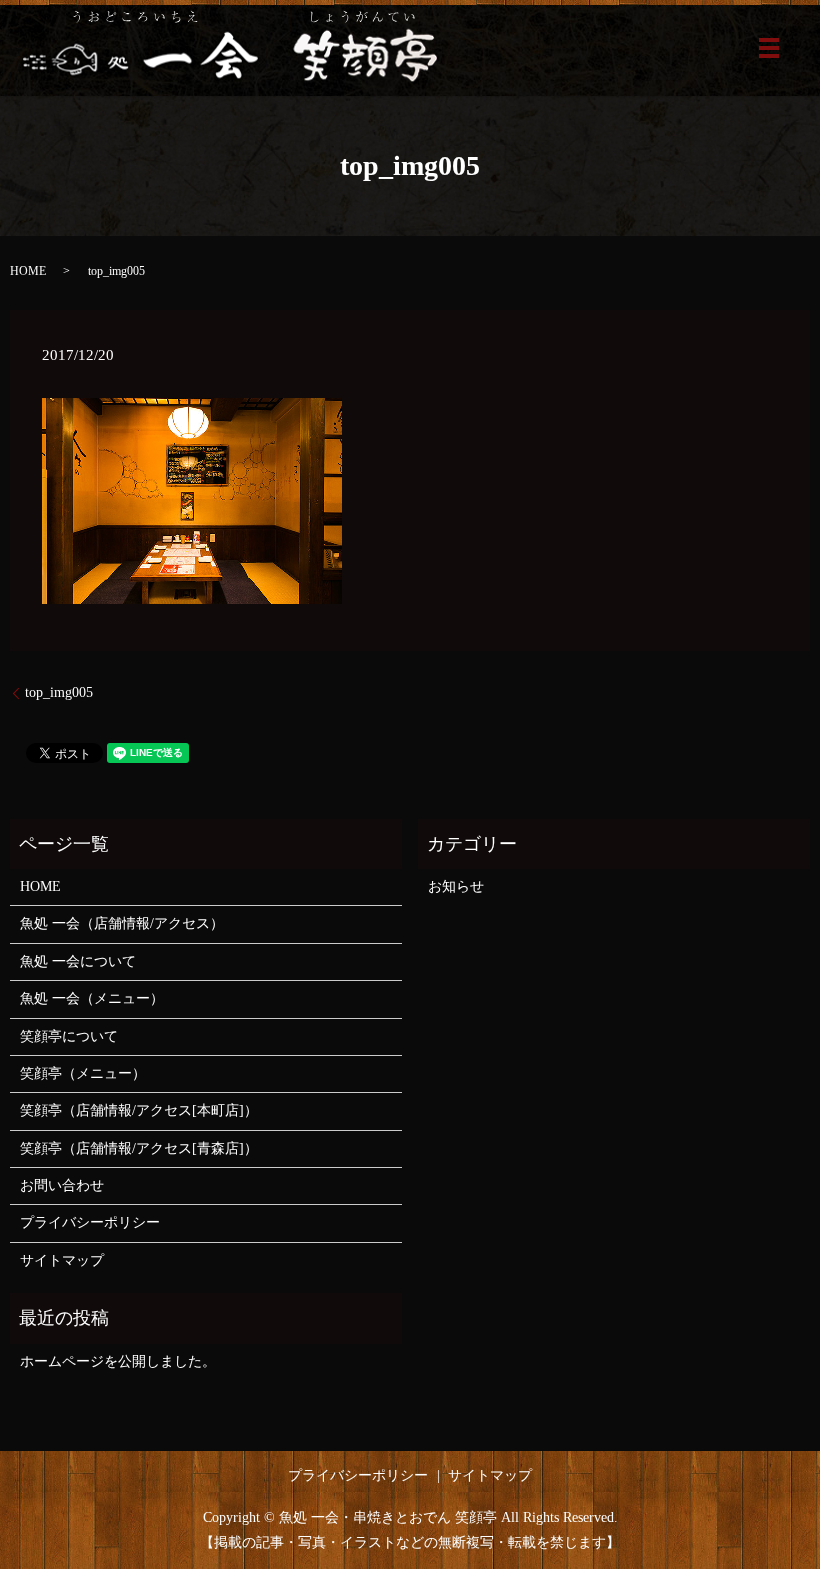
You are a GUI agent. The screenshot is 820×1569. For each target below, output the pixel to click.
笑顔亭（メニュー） (83, 1073)
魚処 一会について (78, 961)
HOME (28, 271)
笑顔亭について (69, 1036)
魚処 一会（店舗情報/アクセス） (122, 923)
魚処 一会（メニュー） (92, 998)
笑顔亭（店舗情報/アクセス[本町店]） (139, 1110)
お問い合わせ (62, 1185)
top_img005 (59, 692)
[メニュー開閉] (769, 48)
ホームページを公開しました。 (118, 1361)
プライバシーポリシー (90, 1222)
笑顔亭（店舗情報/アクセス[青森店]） (139, 1148)
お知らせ (456, 886)
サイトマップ (62, 1260)
